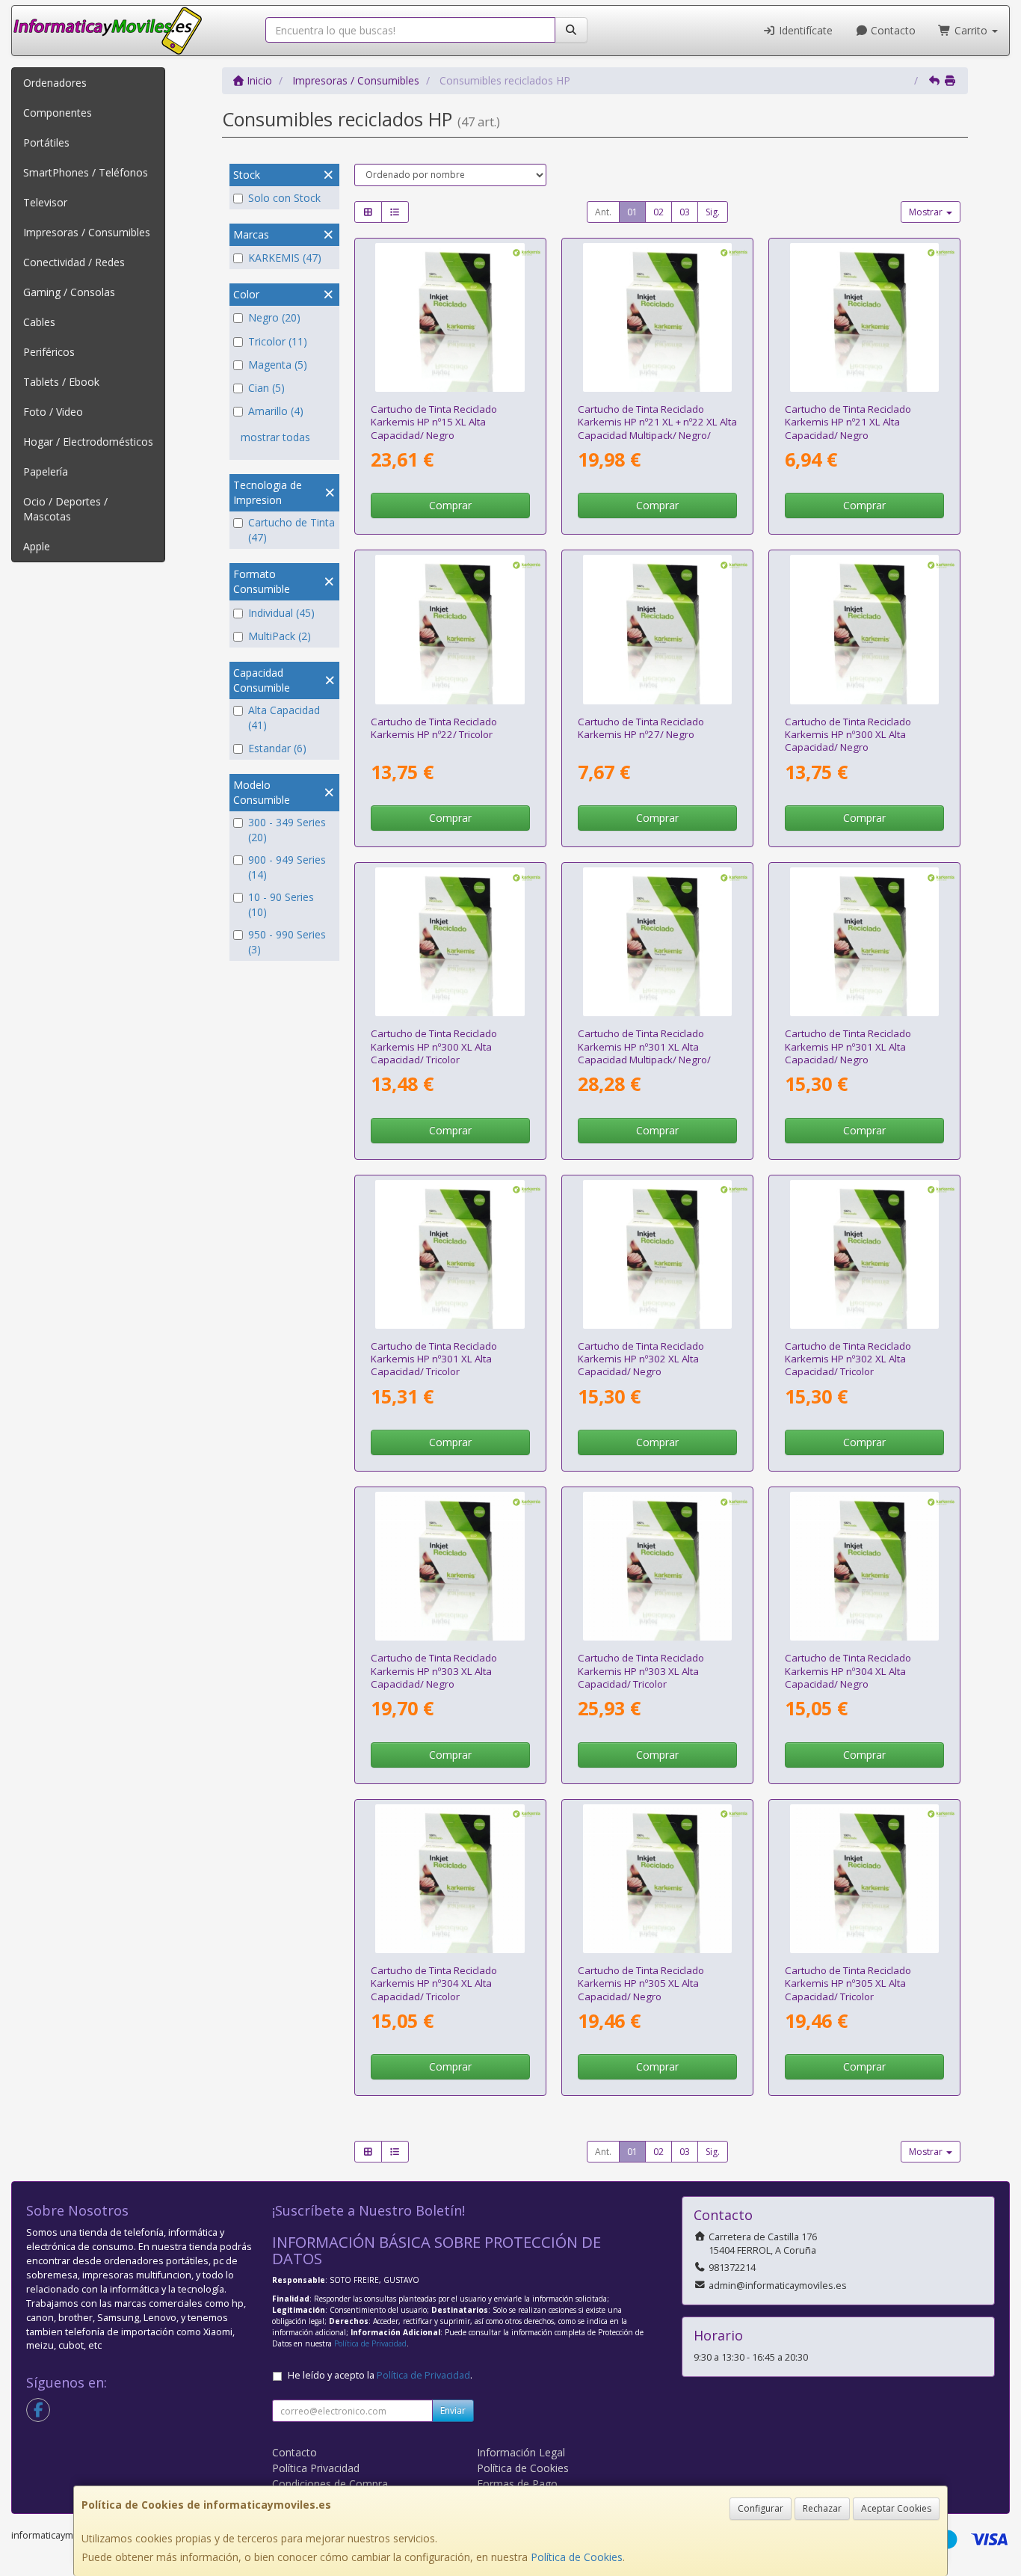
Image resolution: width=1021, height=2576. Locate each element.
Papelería (46, 471)
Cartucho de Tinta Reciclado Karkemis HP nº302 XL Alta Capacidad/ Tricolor (848, 1359)
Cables (39, 322)
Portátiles (46, 142)
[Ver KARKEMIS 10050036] (864, 317)
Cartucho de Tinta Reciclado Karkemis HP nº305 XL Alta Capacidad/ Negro (641, 1983)
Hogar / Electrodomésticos (88, 442)
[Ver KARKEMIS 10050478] (450, 1566)
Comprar (450, 505)
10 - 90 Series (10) (281, 904)
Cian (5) (266, 388)
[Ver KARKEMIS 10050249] (864, 942)
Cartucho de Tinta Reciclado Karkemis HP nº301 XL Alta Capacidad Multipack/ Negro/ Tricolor (644, 1053)
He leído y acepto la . (380, 2375)
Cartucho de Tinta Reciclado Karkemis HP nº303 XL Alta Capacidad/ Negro (434, 1671)
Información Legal (521, 2452)
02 (658, 212)
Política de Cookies (577, 2557)
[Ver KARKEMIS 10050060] (450, 942)
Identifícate (804, 30)
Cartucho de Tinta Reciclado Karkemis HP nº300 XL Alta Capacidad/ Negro (848, 735)
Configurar (761, 2508)
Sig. (713, 212)
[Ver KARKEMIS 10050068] (657, 942)
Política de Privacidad (370, 2343)
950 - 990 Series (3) (287, 942)
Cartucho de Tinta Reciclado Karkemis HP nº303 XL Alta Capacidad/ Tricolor (641, 1671)
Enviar (453, 2410)
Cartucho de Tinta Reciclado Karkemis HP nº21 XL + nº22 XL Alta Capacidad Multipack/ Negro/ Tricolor (657, 428)
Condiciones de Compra (330, 2484)
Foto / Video (53, 412)
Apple (37, 546)
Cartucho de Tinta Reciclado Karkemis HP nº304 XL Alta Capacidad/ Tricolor (434, 1983)
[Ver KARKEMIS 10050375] (864, 1566)
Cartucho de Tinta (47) (292, 530)
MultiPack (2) (280, 636)
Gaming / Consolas (69, 292)
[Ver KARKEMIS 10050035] (657, 317)
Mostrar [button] (927, 212)
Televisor (45, 202)
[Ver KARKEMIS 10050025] (657, 629)
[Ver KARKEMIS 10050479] (657, 1566)
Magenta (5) (278, 365)
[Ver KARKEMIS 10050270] (864, 1254)
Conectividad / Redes (74, 262)
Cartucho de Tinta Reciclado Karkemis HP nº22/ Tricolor (434, 728)
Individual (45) (281, 613)
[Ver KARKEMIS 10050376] (450, 1879)
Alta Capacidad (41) (284, 717)
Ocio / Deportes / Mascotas (65, 509)
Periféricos (49, 352)
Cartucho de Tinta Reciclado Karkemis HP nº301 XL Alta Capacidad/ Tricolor (434, 1359)
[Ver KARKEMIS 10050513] (657, 1879)
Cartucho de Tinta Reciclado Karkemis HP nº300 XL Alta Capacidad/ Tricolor (434, 1046)
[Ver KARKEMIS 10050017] (450, 317)
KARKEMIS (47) (285, 258)
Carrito (971, 30)
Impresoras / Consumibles (87, 232)
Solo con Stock (284, 198)
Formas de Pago (517, 2484)
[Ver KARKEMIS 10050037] (450, 629)
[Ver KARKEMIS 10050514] (864, 1879)
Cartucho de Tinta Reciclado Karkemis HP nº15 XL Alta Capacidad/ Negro (434, 422)
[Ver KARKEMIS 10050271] (657, 1254)
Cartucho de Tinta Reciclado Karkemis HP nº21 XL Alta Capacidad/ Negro (848, 422)
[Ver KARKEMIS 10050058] (864, 629)
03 (685, 212)
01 (632, 212)
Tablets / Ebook (61, 382)
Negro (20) (274, 317)
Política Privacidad (316, 2468)
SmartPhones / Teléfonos (86, 172)
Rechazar (822, 2508)
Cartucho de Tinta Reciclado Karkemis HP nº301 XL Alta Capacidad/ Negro (848, 1046)
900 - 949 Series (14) (287, 867)
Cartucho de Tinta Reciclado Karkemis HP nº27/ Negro (641, 728)
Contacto (892, 30)
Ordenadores (55, 83)
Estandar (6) (277, 748)
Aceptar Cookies (896, 2508)
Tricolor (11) (278, 341)
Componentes (58, 113)
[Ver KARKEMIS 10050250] (450, 1254)
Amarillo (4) (276, 411)
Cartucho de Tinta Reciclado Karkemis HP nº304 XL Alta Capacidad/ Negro (848, 1671)
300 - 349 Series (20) (287, 830)
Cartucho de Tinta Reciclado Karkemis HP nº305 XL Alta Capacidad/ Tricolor (848, 1983)
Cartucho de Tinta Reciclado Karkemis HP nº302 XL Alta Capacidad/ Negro (641, 1359)
